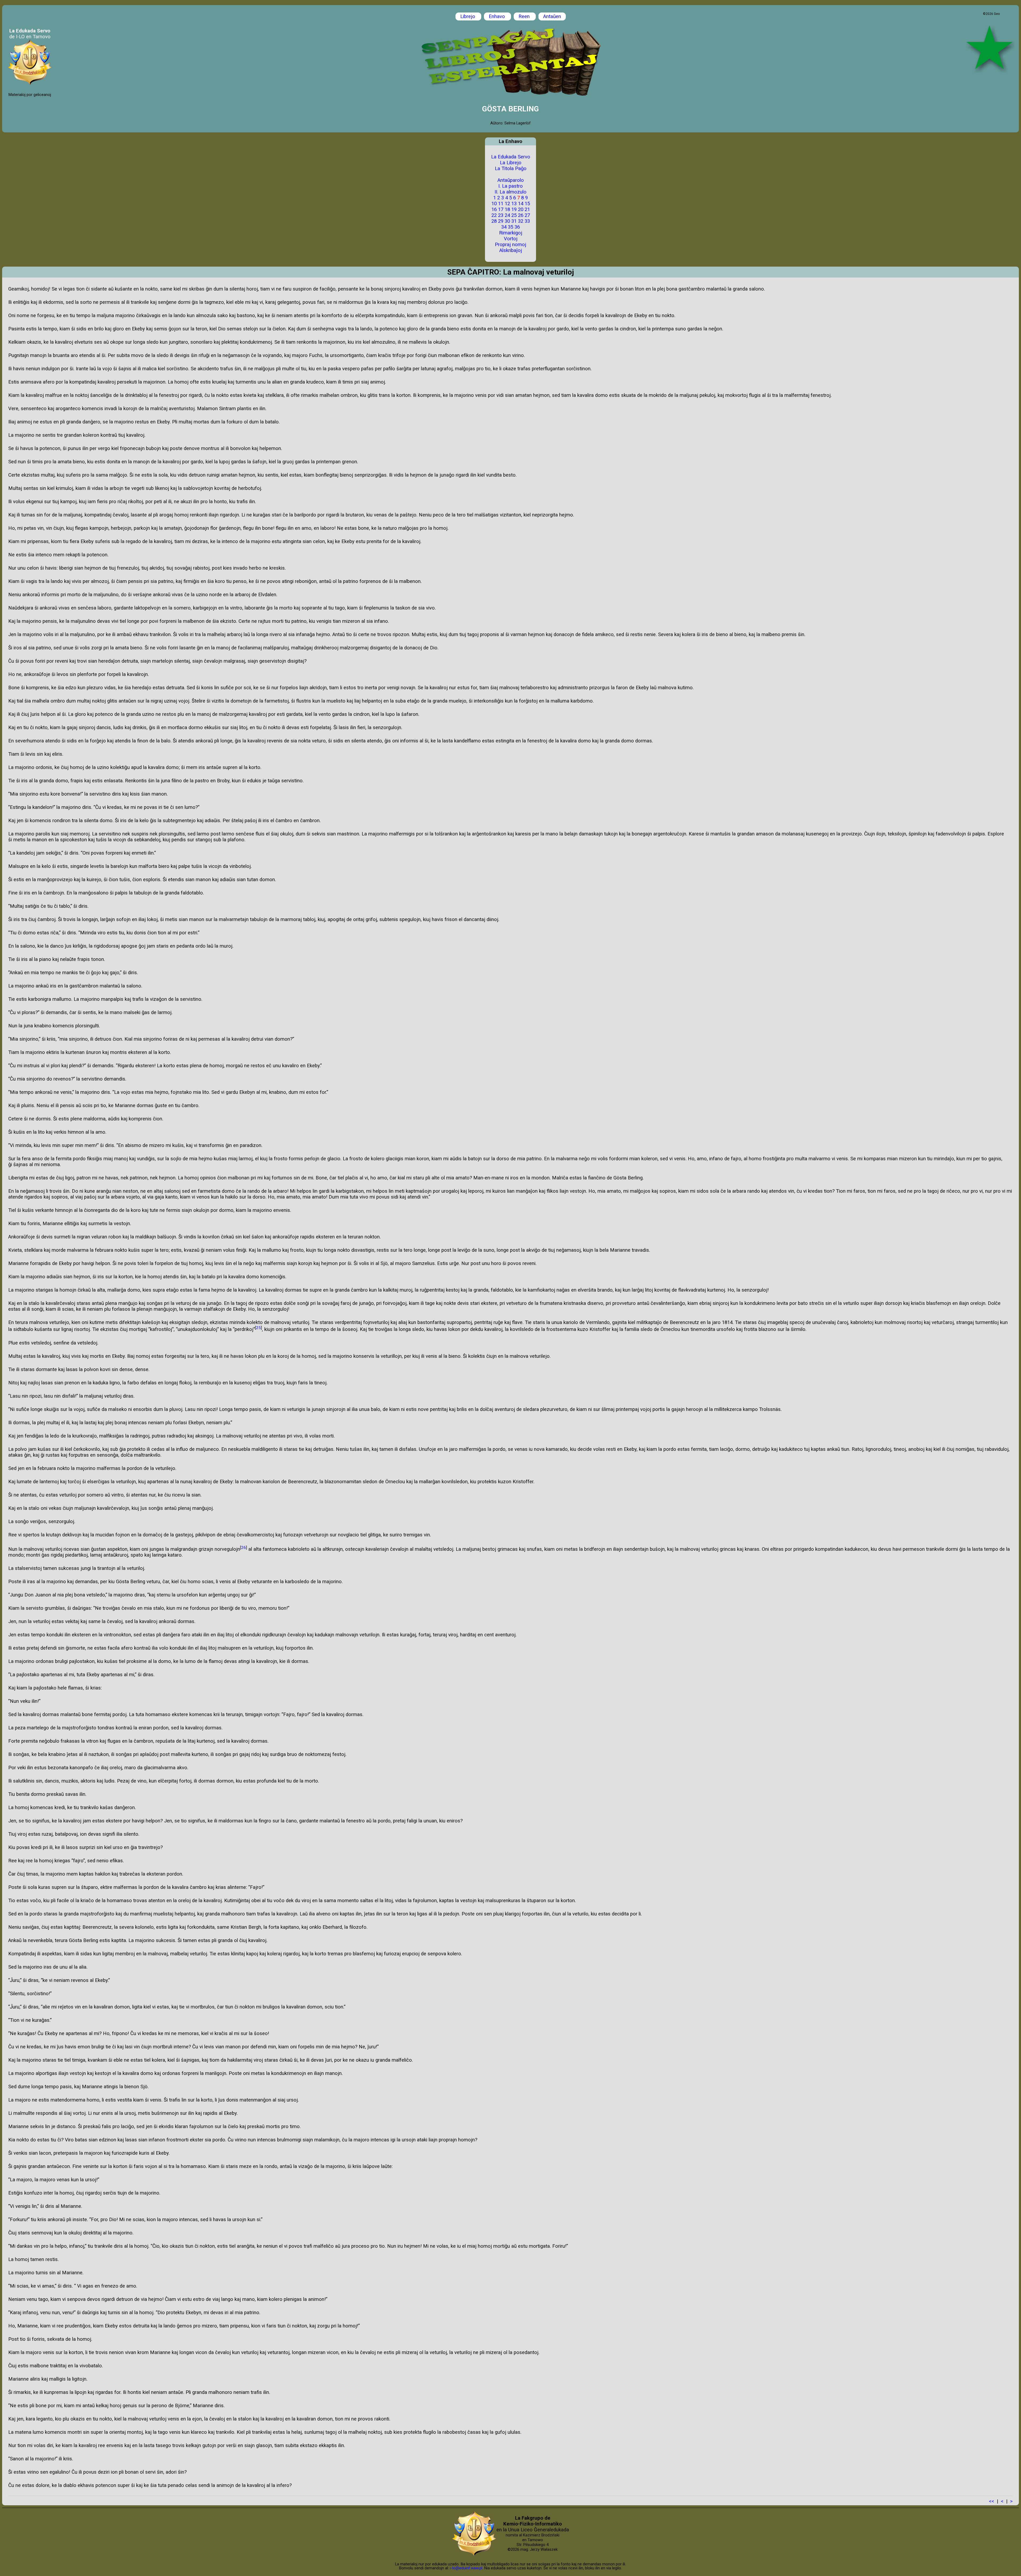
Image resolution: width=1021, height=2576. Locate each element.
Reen (525, 16)
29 (501, 221)
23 (501, 215)
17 (501, 209)
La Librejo (511, 163)
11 (501, 204)
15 (527, 204)
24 (507, 215)
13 (514, 204)
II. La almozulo (510, 192)
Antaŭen (552, 16)
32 (521, 221)
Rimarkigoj (511, 233)
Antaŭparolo (511, 180)
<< (991, 2501)
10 (494, 204)
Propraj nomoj (510, 245)
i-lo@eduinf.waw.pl (466, 2568)
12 (507, 204)
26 (521, 215)
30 (507, 221)
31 (514, 221)
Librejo (468, 16)
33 (527, 221)
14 (521, 204)
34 (504, 227)
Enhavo (497, 16)
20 (521, 209)
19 (514, 209)
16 (494, 209)
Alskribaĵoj (511, 250)
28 (494, 221)
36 (517, 227)
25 (514, 215)
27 (527, 215)
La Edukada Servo (511, 157)
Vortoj (511, 239)
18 (507, 209)
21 (527, 209)
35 (510, 227)
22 (494, 215)
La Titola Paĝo (511, 169)
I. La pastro (510, 186)
